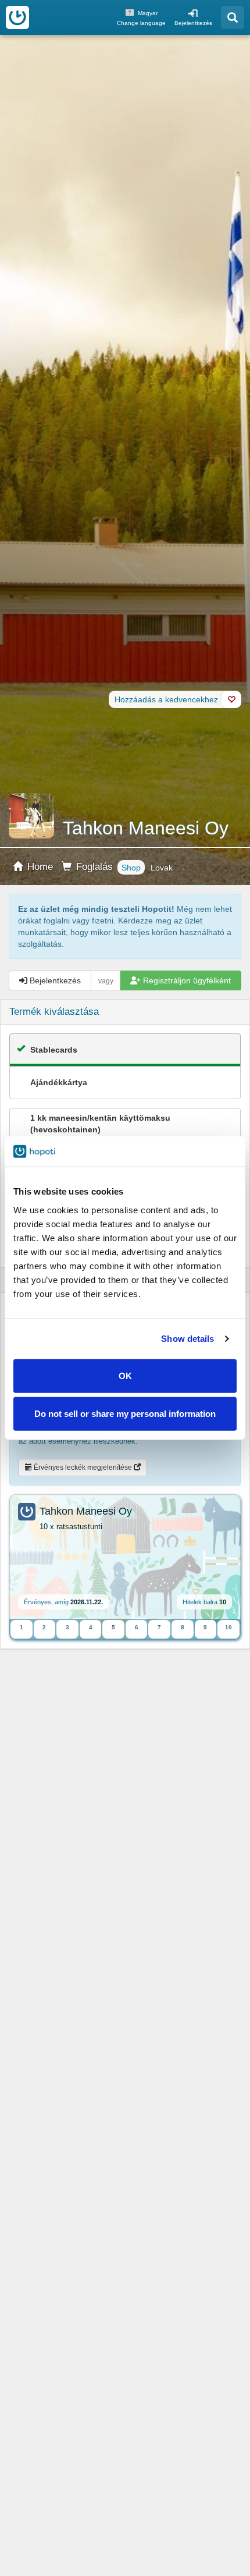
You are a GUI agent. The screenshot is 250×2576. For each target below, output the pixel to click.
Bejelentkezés (193, 23)
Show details (187, 1339)
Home (39, 867)
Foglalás (93, 867)
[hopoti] (17, 17)
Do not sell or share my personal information (125, 1414)
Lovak (162, 868)
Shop (131, 868)
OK (125, 1375)
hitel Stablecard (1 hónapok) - (114, 1129)
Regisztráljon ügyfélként (186, 980)
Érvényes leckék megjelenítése (83, 1468)
